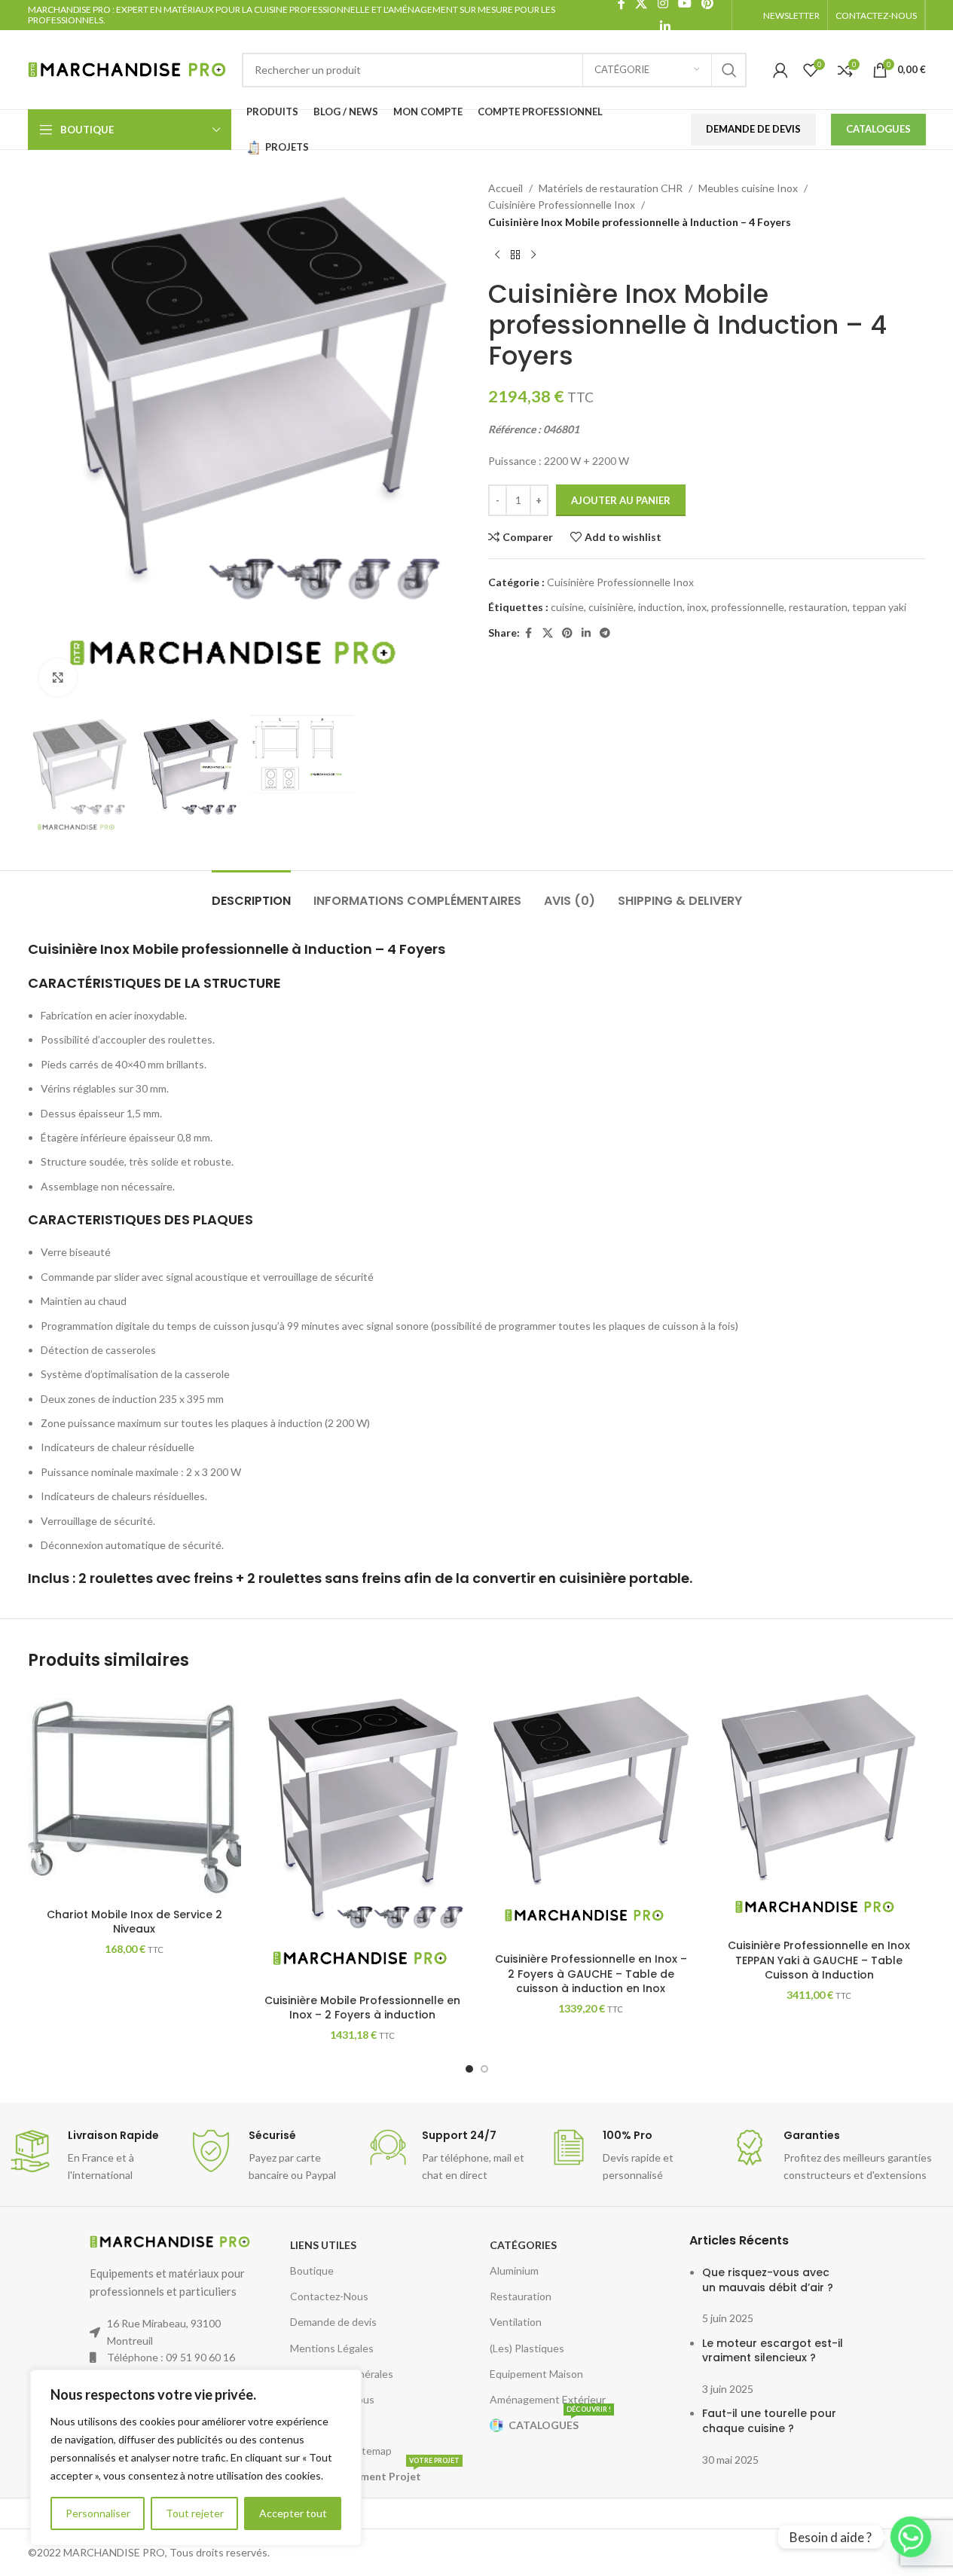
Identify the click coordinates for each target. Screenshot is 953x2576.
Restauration (521, 2296)
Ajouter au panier (621, 500)
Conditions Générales (342, 2374)
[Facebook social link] (529, 633)
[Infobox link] (90, 2156)
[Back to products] (515, 255)
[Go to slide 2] (484, 2069)
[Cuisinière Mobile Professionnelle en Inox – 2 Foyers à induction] (363, 1837)
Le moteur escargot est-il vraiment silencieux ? (773, 2351)
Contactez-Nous (329, 2296)
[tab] (251, 893)
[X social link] (548, 633)
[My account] (780, 70)
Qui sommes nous (332, 2399)
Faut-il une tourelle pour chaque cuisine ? (769, 2421)
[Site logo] (127, 68)
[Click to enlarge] (58, 677)
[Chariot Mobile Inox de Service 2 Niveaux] (134, 1794)
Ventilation (516, 2322)
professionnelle (748, 607)
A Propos (312, 2425)
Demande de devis (333, 2322)
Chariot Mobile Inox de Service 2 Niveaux (134, 1922)
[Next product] (533, 255)
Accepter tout (293, 2513)
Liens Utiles (323, 2245)
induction (660, 607)
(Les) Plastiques (527, 2348)
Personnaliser (98, 2513)
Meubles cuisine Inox (748, 188)
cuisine (567, 607)
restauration (818, 607)
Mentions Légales (332, 2348)
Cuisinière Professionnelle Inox (562, 205)
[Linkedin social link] (666, 26)
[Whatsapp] (911, 2537)
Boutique (312, 2270)
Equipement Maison (536, 2374)
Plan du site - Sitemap (341, 2451)
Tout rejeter (195, 2513)
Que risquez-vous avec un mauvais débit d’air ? (768, 2280)
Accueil (506, 188)
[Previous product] (497, 255)
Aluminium (514, 2270)
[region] (196, 2458)
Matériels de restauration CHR (611, 188)
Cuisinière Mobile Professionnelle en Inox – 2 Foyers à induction (362, 2008)
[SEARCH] (729, 70)
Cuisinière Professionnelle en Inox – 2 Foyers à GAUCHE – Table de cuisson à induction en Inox (591, 1974)
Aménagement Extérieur (548, 2399)
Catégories (523, 2245)
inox (697, 607)
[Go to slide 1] (469, 2069)
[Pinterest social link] (567, 633)
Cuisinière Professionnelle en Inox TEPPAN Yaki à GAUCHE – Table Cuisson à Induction (819, 1960)
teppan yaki (879, 607)
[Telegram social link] (605, 633)
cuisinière (611, 607)
